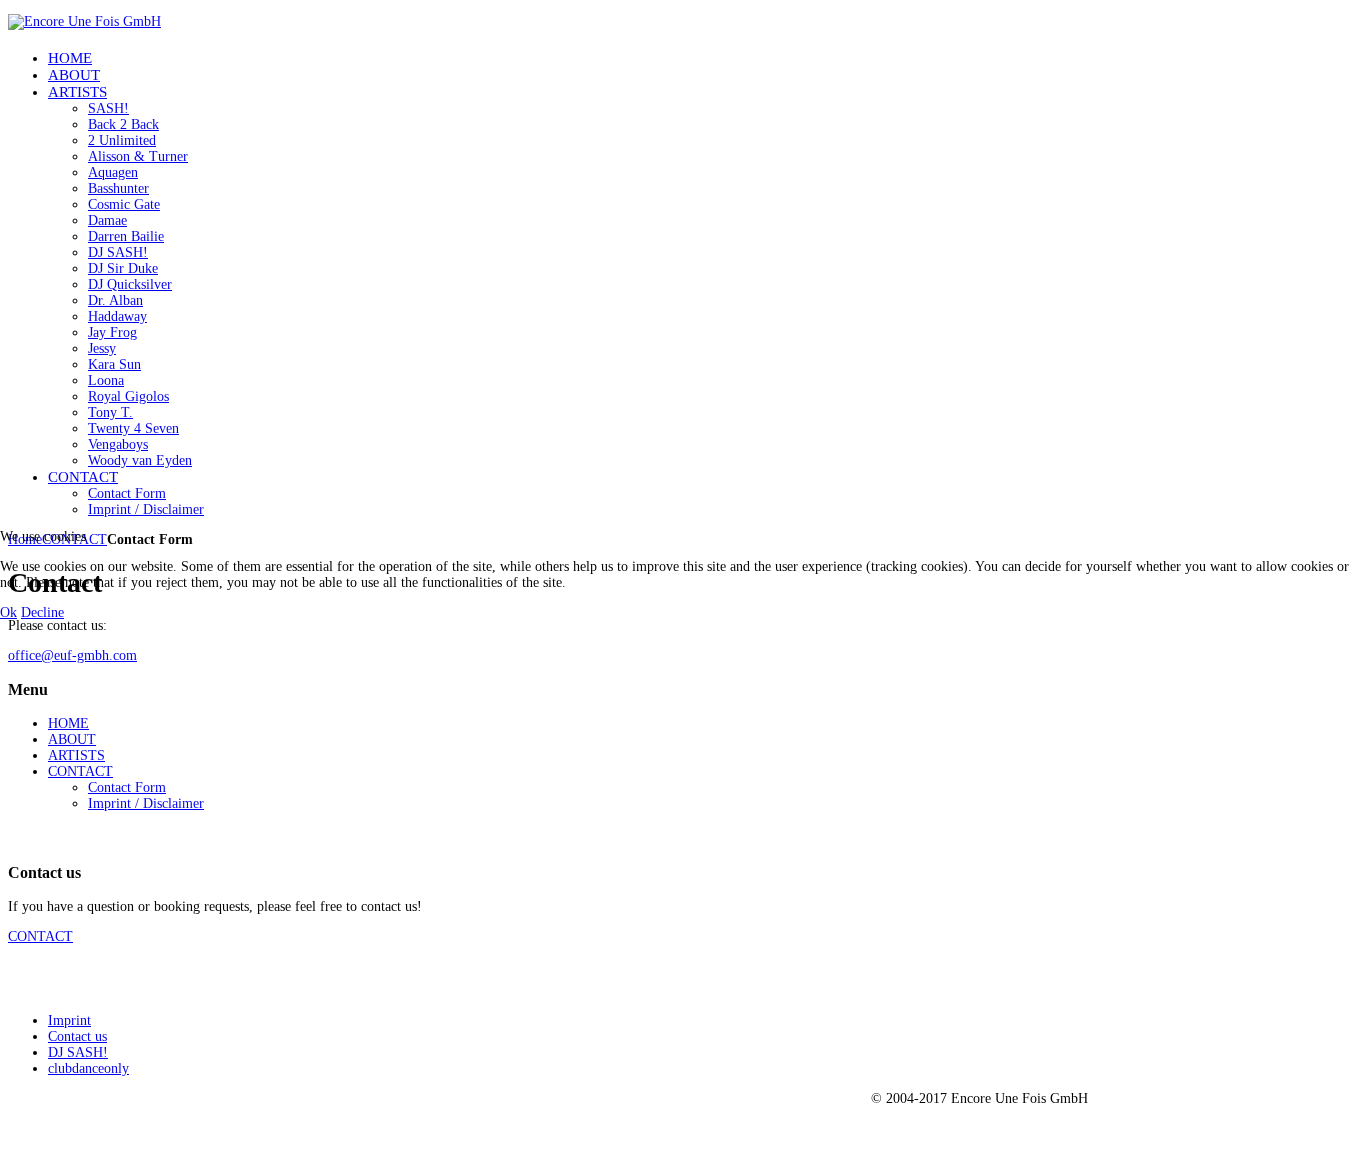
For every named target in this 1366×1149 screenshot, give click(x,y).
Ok (8, 612)
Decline (42, 612)
